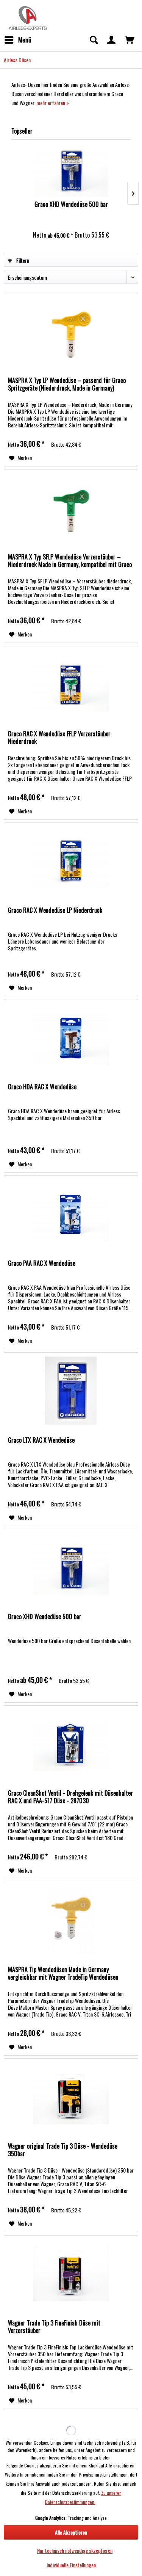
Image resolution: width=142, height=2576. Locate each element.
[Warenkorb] (130, 40)
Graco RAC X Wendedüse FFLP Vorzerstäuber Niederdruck (59, 738)
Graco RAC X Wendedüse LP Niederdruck (55, 911)
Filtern (22, 260)
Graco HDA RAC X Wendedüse (42, 1087)
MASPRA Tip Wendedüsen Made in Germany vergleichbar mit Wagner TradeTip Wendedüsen (63, 1974)
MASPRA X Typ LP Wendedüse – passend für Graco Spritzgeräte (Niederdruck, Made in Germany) (67, 384)
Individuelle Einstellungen (71, 2565)
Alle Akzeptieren (71, 2532)
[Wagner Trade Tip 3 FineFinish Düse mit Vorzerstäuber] (71, 2273)
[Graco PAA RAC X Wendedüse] (71, 1214)
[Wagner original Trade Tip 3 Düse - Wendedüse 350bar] (71, 2097)
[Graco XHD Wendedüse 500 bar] (71, 170)
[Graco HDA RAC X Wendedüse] (71, 1037)
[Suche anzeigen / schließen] (94, 40)
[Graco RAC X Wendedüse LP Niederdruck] (71, 861)
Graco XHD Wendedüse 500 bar (71, 205)
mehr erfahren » (53, 103)
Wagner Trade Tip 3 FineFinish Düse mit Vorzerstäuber (54, 2327)
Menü (25, 40)
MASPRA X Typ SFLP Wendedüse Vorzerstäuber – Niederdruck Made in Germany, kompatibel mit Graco (70, 561)
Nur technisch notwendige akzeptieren (75, 2550)
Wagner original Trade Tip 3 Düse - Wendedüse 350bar (63, 2150)
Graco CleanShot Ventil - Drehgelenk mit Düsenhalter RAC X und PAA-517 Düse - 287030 (70, 1797)
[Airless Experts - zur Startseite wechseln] (27, 17)
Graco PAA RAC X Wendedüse (42, 1264)
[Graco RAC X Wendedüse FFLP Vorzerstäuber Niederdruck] (71, 684)
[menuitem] (18, 40)
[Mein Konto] (112, 40)
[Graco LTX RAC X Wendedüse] (71, 1391)
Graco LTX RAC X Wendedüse (41, 1440)
